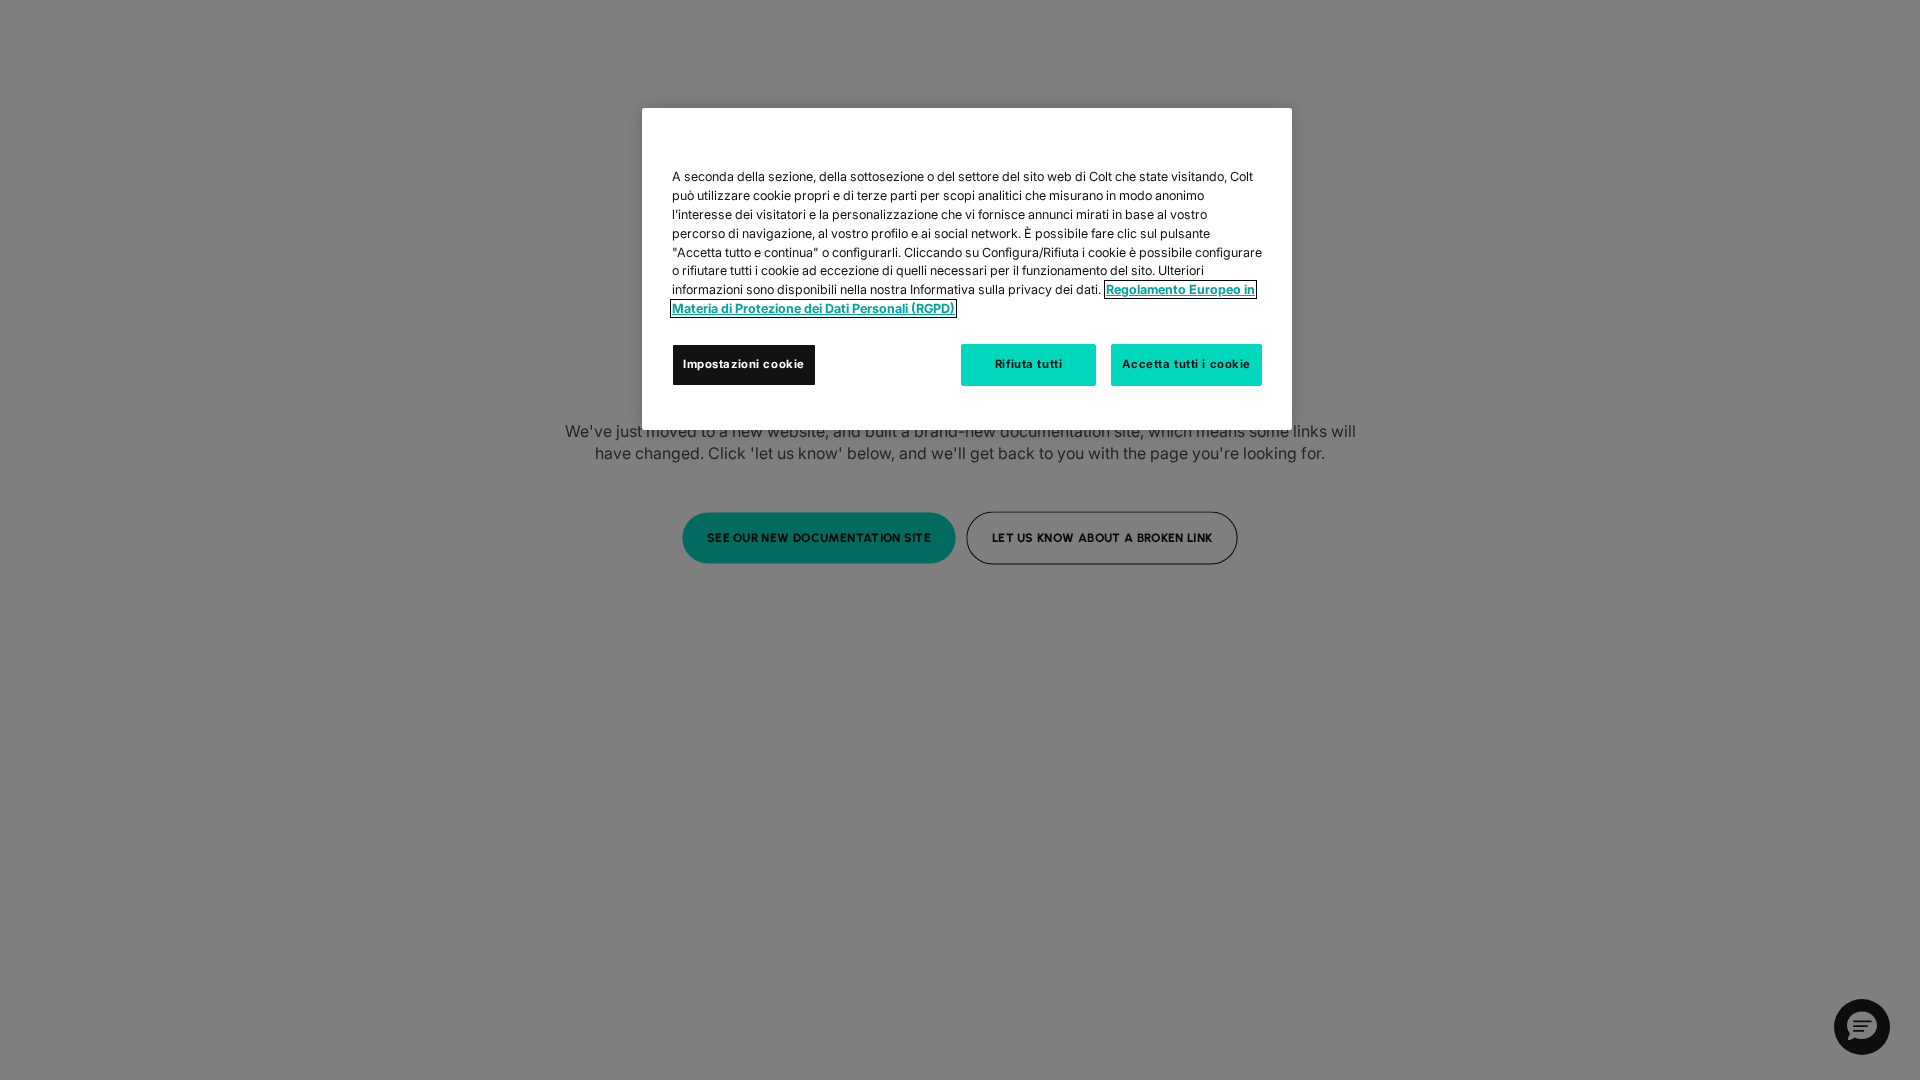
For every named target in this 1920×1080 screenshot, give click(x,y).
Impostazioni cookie (744, 364)
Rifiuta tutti (1028, 364)
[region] (967, 269)
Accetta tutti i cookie (1186, 364)
